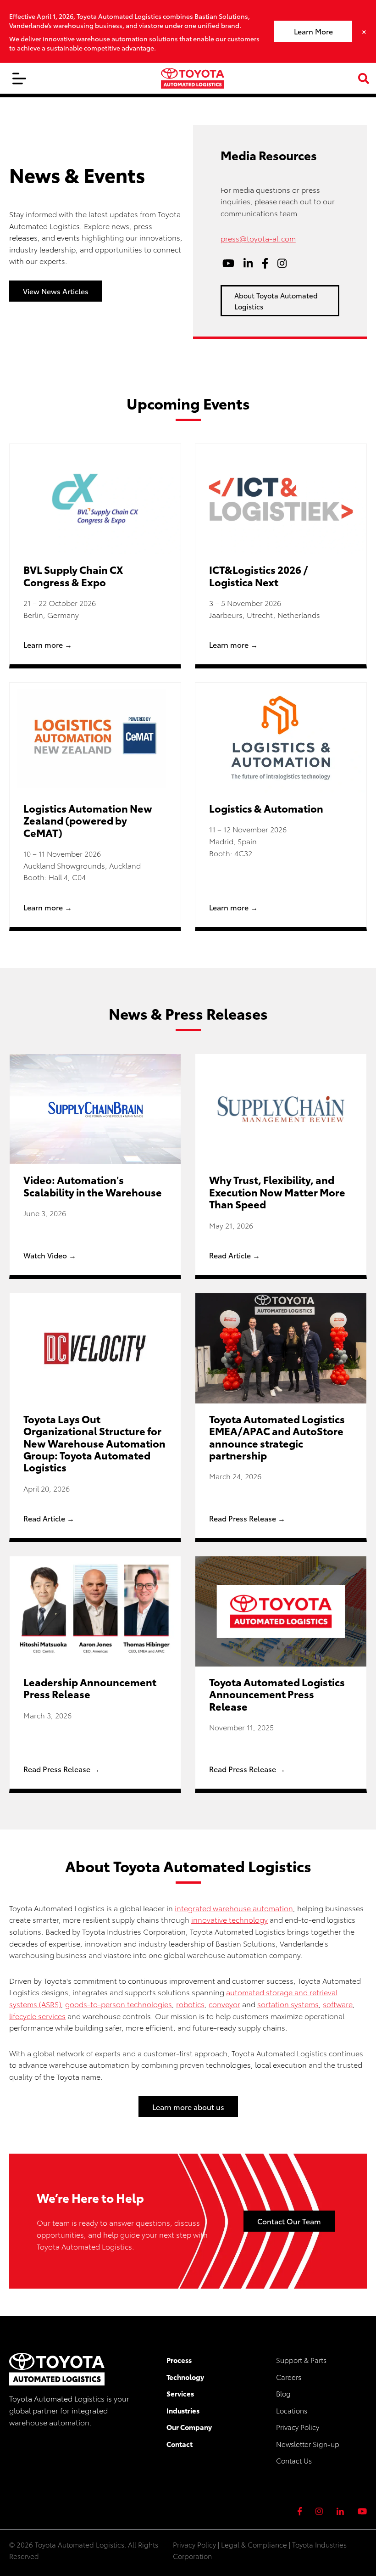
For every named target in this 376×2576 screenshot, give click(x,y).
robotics (190, 2004)
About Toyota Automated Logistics (276, 301)
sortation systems (288, 2004)
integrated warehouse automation (234, 1908)
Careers (289, 2377)
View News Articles (56, 291)
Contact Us (294, 2460)
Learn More (313, 31)
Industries (183, 2410)
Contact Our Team (289, 2221)
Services (180, 2393)
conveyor (224, 2004)
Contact (180, 2444)
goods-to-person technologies (119, 2004)
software (338, 2004)
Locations (292, 2410)
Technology (185, 2377)
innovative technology (229, 1919)
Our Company (189, 2427)
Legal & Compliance (254, 2544)
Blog (283, 2393)
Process (179, 2360)
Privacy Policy (298, 2427)
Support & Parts (301, 2360)
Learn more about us (188, 2107)
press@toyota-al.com (258, 238)
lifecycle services (37, 2016)
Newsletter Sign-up (308, 2444)
